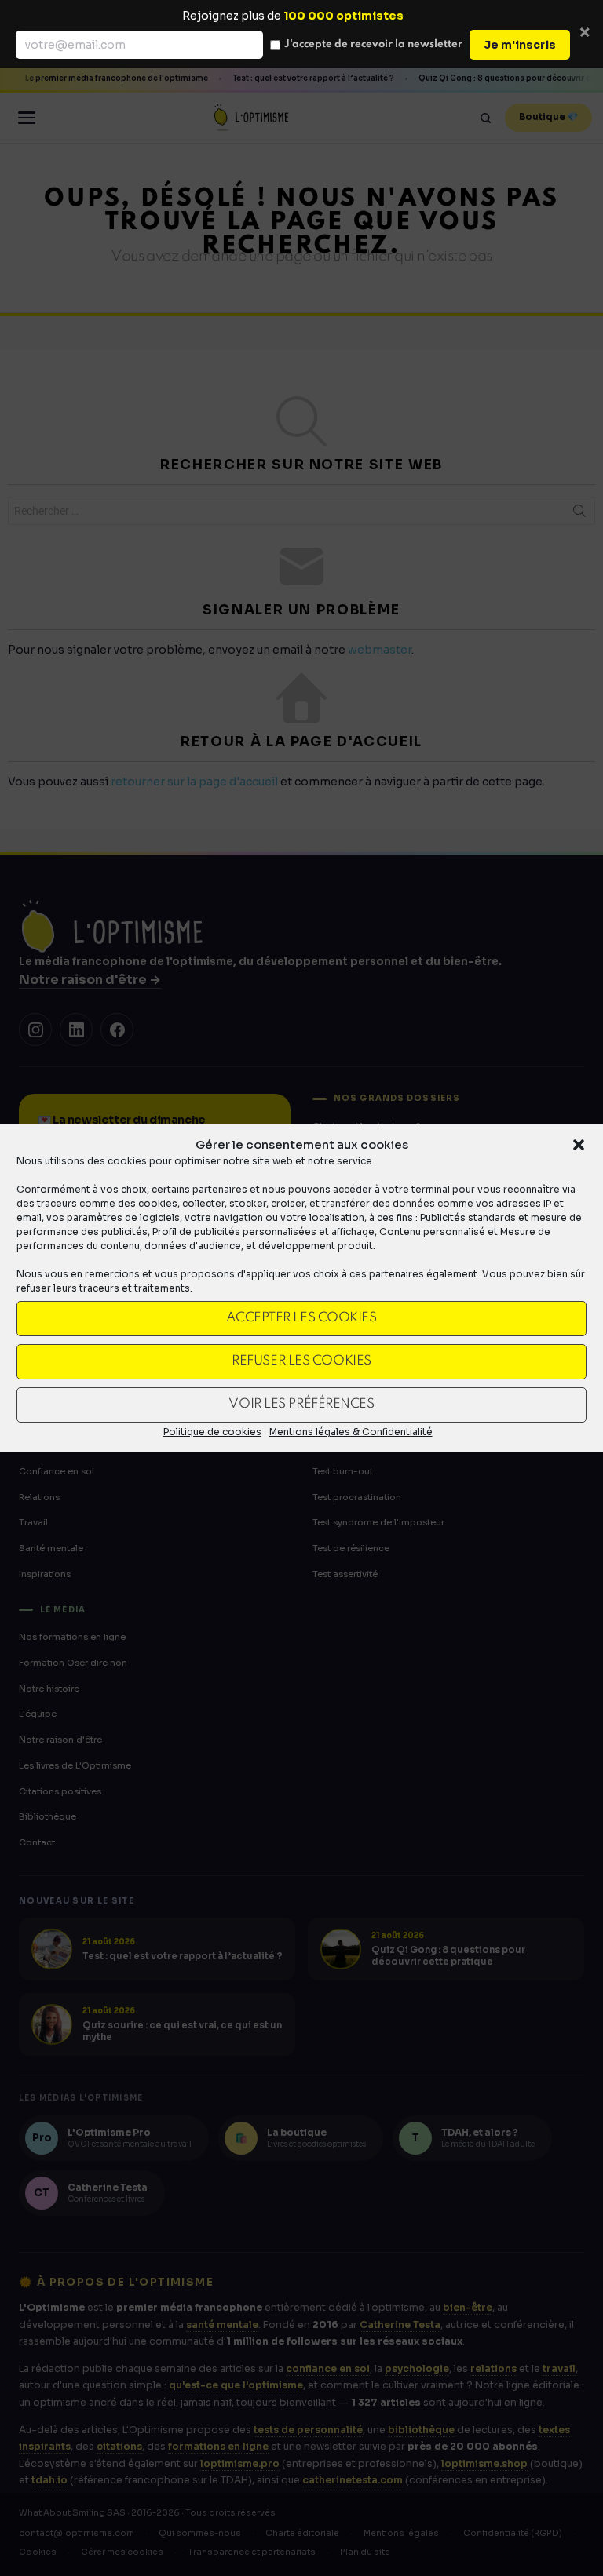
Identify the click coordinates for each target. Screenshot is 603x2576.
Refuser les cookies (301, 1361)
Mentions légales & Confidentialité (351, 1432)
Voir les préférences (301, 1404)
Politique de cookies (212, 1432)
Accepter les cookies (301, 1318)
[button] (579, 1145)
